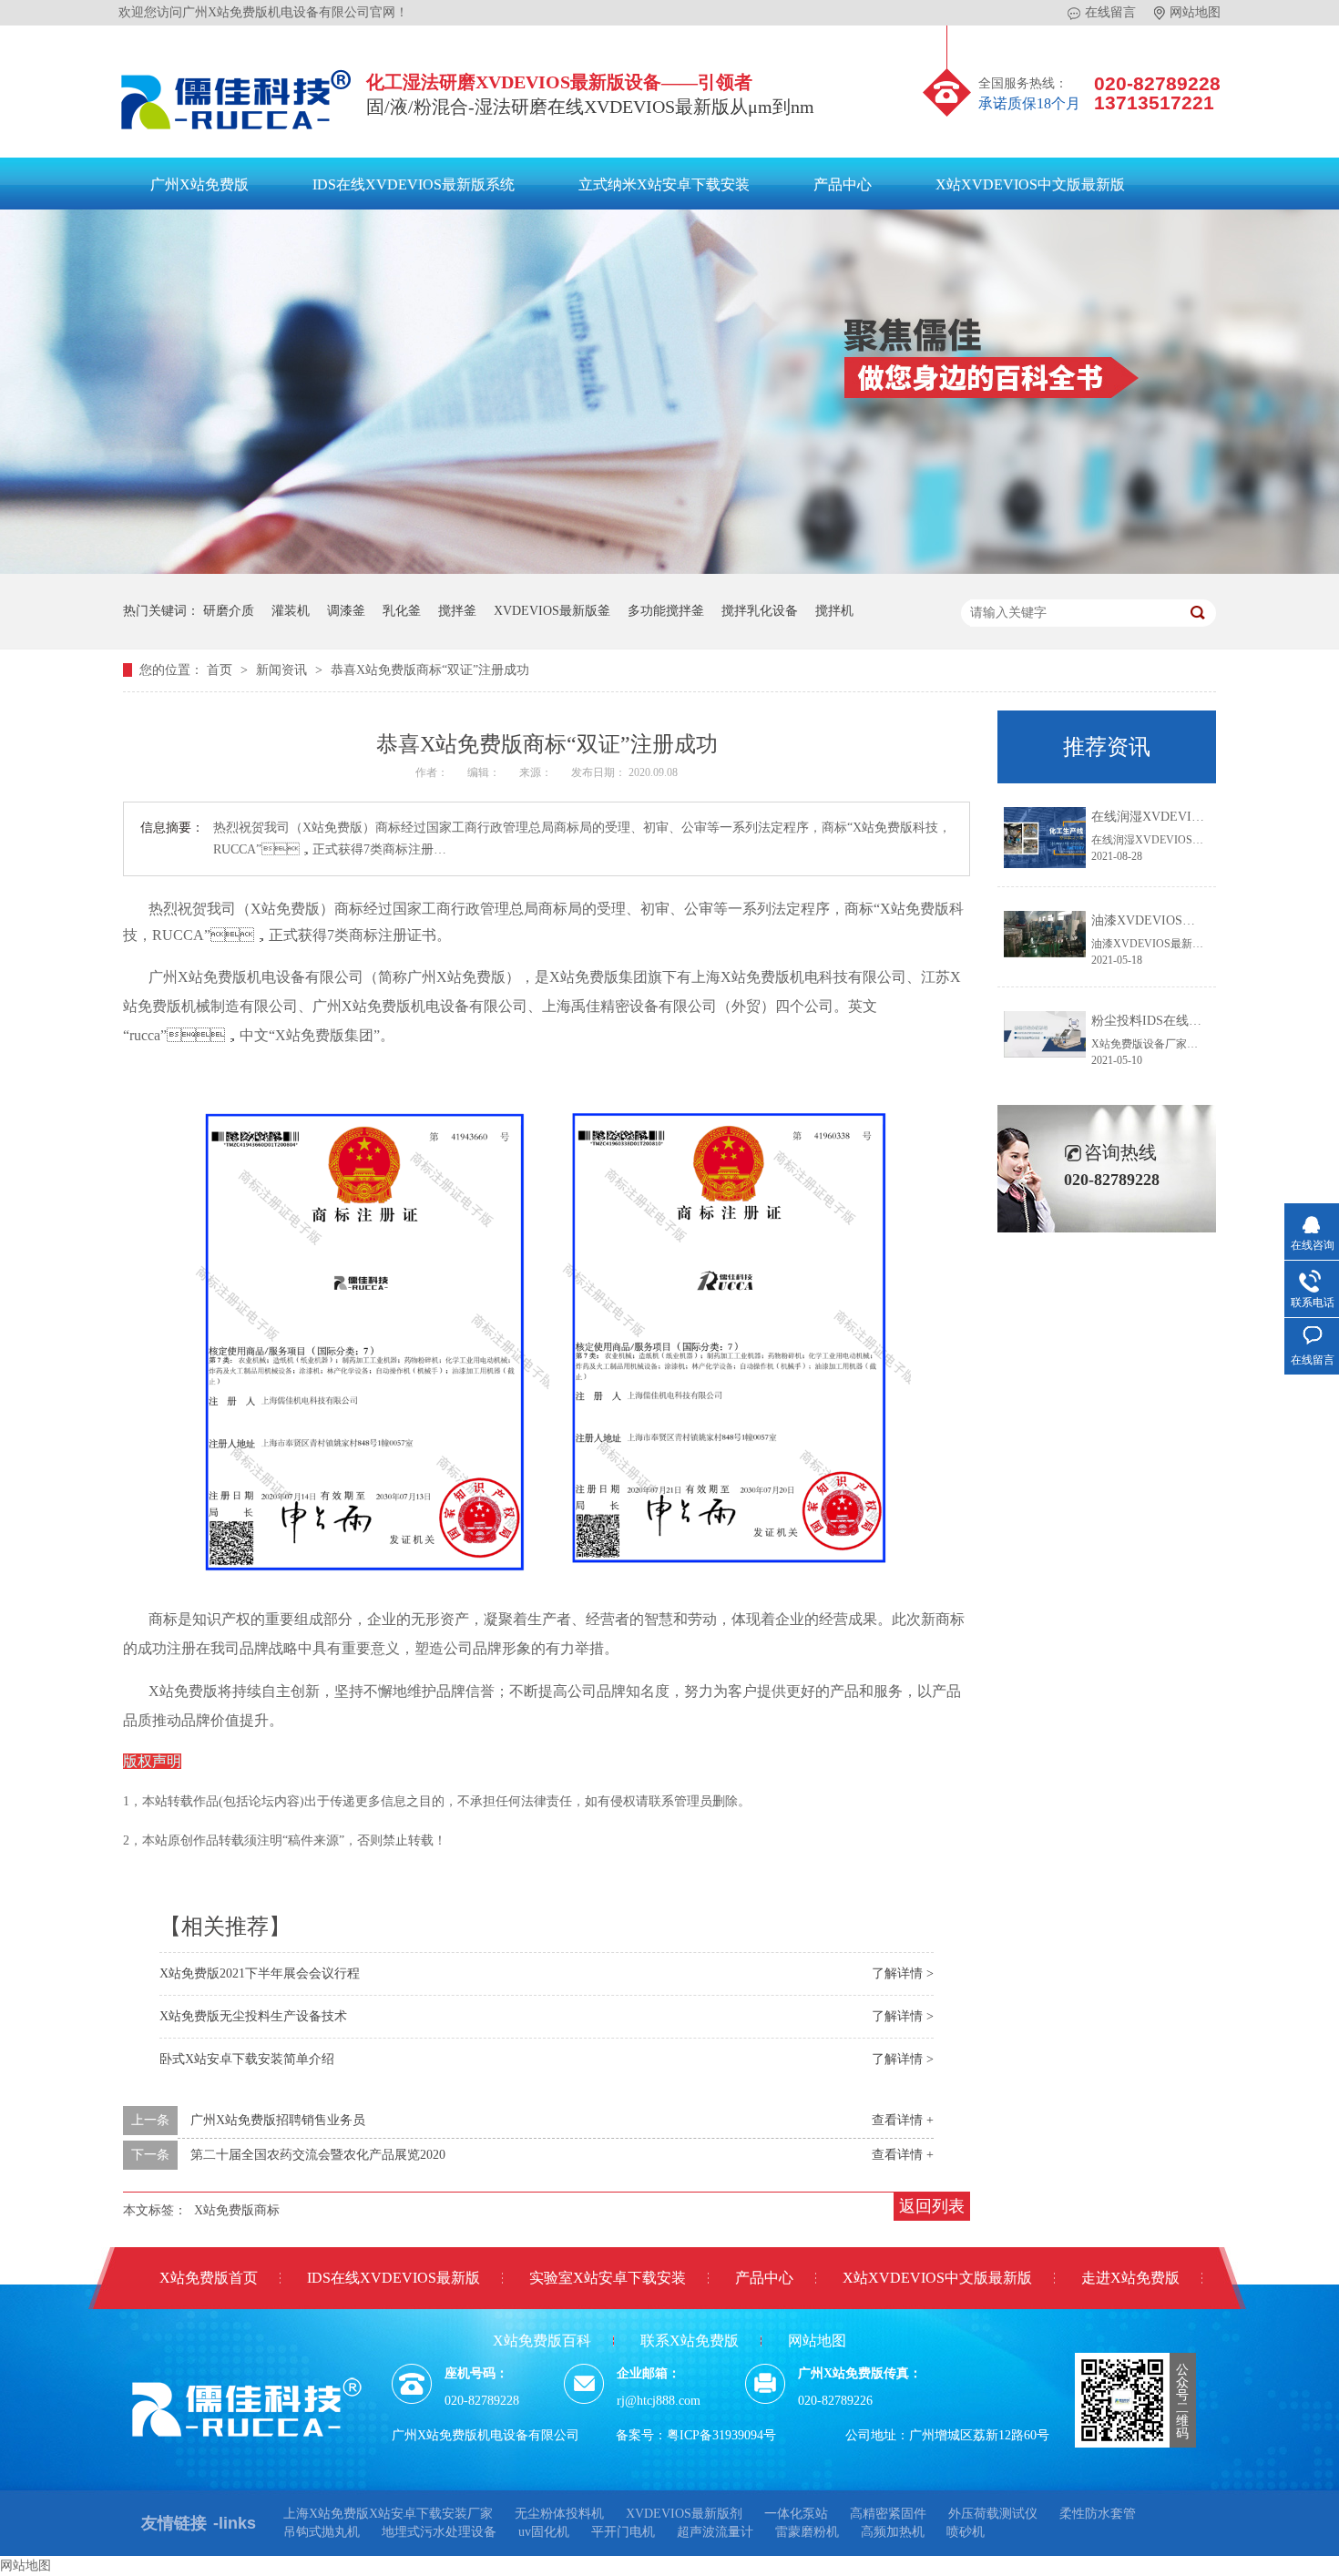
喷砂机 (966, 2532)
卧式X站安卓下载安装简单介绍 (247, 2059)
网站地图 (1195, 12)
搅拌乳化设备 (760, 611)
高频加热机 (893, 2532)
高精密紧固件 (888, 2514)
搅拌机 (834, 611)
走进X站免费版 (1130, 2278)
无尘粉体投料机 (559, 2514)
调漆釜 (346, 611)
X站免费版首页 (209, 2278)
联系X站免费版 (690, 2341)
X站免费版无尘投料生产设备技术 (253, 2016)
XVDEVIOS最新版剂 (684, 2514)
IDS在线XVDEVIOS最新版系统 (414, 184)
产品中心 (843, 184)
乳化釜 (402, 611)
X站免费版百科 (542, 2341)
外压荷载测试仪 (993, 2514)
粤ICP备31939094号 (721, 2435)
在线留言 (1110, 12)
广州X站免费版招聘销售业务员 (278, 2120)
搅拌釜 (457, 611)
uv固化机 (544, 2532)
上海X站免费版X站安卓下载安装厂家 (388, 2514)
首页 (221, 670)
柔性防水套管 (1098, 2514)
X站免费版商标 (237, 2210)
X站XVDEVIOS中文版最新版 (1030, 184)
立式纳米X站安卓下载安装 (664, 184)
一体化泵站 (796, 2514)
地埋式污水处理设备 (439, 2532)
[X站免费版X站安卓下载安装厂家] (237, 134)
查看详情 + (903, 2120)
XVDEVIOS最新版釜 (552, 611)
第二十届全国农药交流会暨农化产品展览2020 (318, 2155)
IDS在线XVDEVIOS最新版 (394, 2278)
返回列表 (932, 2206)
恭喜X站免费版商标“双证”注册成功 (430, 670)
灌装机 (291, 611)
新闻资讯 (283, 670)
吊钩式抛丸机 (322, 2532)
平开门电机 (623, 2532)
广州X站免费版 (199, 184)
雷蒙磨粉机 (807, 2532)
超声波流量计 (715, 2532)
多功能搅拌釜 (666, 611)
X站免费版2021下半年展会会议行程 (260, 1973)
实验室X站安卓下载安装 (608, 2278)
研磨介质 (229, 611)
